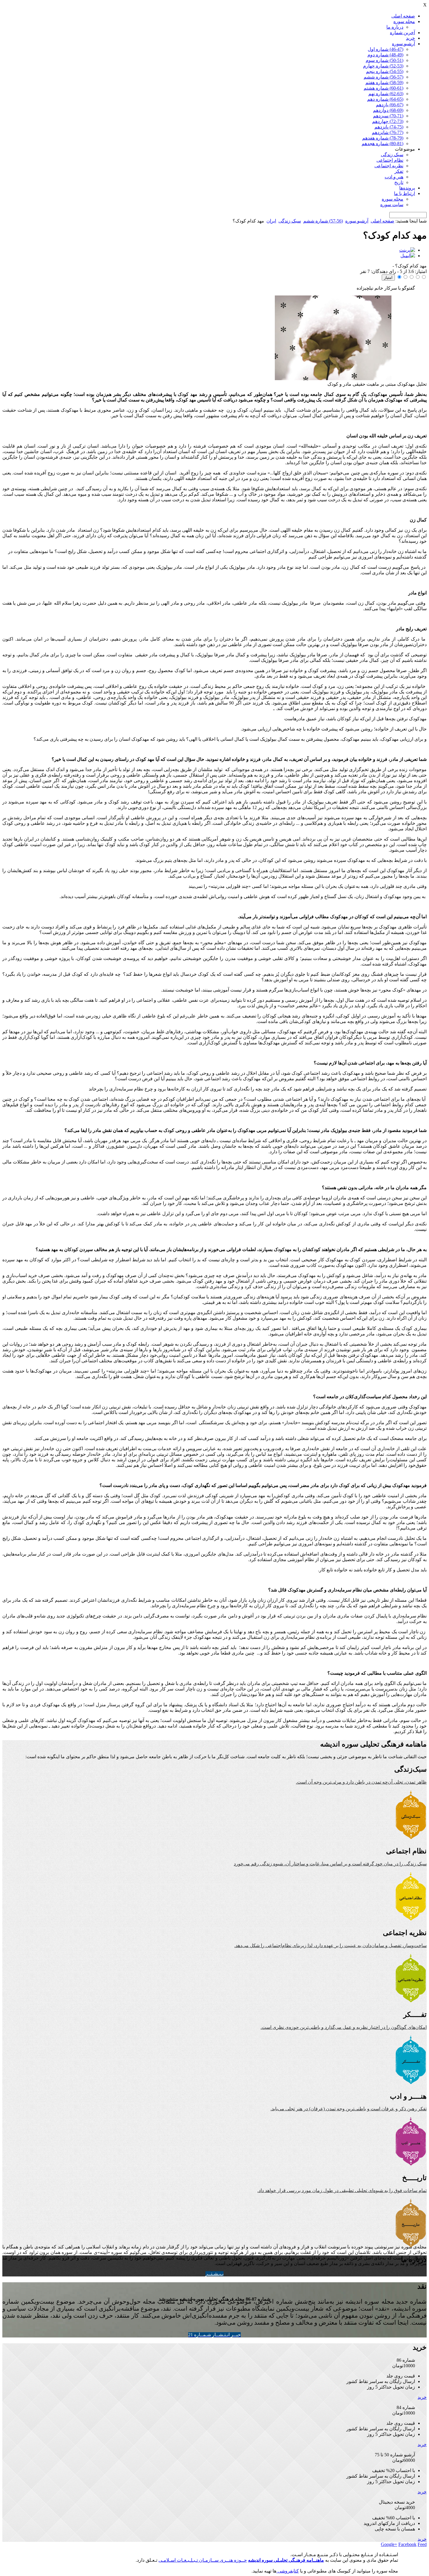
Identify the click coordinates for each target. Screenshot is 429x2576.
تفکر (399, 171)
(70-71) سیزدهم (388, 116)
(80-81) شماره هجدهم (382, 144)
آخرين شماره (402, 33)
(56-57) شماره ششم (383, 77)
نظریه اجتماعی (389, 166)
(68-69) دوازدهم (388, 110)
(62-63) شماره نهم (386, 94)
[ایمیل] (408, 256)
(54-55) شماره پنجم (385, 71)
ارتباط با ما (404, 193)
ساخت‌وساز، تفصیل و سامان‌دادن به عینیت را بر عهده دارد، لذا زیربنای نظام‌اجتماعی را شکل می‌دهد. (331, 1946)
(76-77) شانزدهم (388, 132)
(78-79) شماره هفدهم (383, 138)
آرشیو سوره (403, 44)
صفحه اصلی (403, 16)
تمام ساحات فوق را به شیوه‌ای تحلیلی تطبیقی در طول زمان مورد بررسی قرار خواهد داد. (342, 2190)
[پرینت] (407, 250)
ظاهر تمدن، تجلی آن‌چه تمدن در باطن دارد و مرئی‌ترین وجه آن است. (361, 1782)
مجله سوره (404, 21)
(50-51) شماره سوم (384, 60)
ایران (271, 221)
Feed (422, 2544)
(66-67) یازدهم (390, 105)
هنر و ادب (394, 177)
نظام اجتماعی (390, 160)
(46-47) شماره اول (386, 49)
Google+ (389, 2544)
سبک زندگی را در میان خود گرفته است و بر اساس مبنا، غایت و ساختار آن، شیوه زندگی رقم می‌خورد (330, 1864)
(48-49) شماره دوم (385, 55)
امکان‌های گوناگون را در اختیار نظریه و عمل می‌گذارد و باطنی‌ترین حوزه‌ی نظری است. (344, 2027)
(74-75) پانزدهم (389, 127)
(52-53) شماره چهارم (383, 66)
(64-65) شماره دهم (385, 99)
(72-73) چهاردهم (388, 121)
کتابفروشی (288, 2571)
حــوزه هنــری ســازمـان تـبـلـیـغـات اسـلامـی (203, 2560)
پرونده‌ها (407, 188)
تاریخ (399, 182)
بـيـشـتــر (214, 2274)
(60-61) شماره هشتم (383, 88)
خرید (410, 38)
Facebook (407, 2544)
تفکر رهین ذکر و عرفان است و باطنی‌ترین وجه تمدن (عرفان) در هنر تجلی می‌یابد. (349, 2109)
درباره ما (395, 27)
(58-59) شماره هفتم (384, 82)
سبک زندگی (392, 155)
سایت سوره (392, 205)
